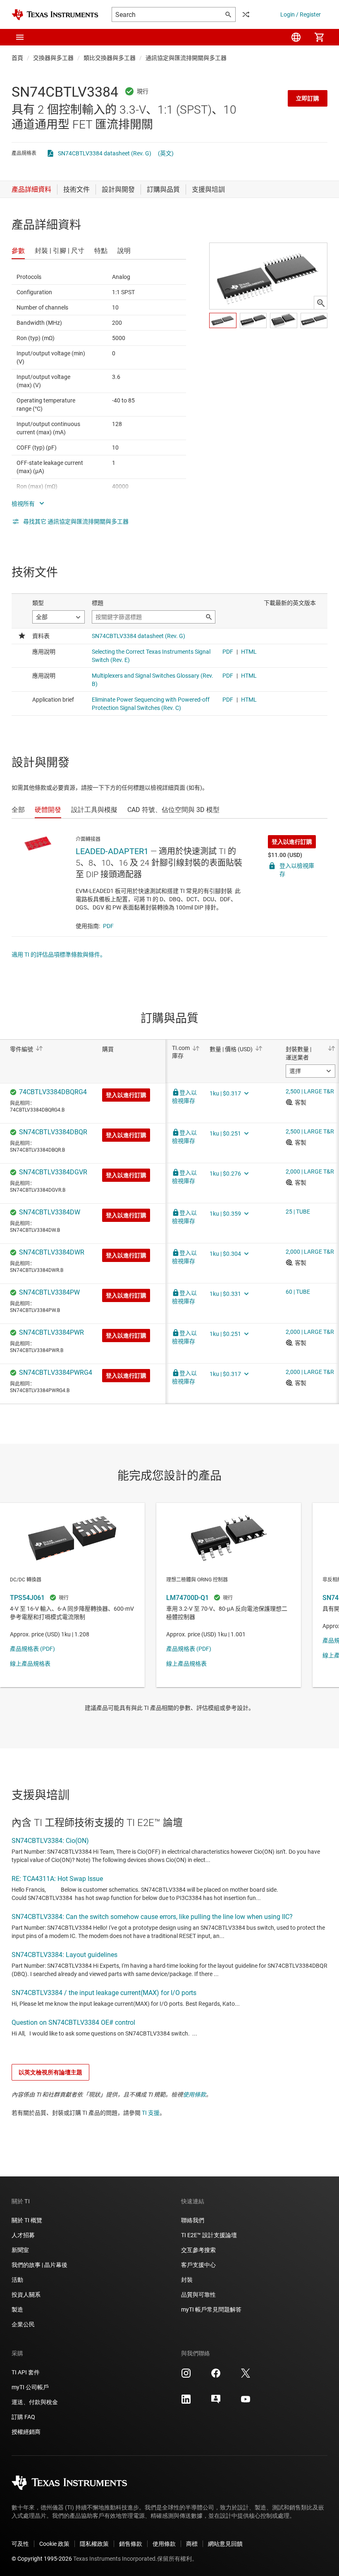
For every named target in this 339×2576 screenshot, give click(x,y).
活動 (17, 2280)
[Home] (55, 15)
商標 (192, 2544)
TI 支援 (151, 2113)
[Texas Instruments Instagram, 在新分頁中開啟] (186, 2376)
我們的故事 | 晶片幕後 (39, 2265)
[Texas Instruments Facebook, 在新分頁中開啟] (216, 2376)
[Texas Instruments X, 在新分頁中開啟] (246, 2376)
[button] (20, 37)
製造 (17, 2309)
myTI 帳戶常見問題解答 (211, 2309)
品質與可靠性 (198, 2295)
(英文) (166, 153)
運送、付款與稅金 (35, 2402)
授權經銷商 (26, 2432)
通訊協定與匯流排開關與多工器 (186, 58)
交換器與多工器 (53, 58)
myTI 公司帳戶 (30, 2387)
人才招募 (23, 2235)
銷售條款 (131, 2544)
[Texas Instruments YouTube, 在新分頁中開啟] (246, 2402)
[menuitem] (296, 37)
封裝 (187, 2280)
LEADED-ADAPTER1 (112, 851)
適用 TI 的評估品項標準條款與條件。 (59, 955)
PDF (108, 926)
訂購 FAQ (23, 2417)
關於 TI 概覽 (27, 2220)
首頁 (17, 58)
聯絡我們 (193, 2220)
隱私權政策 (94, 2544)
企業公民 (23, 2324)
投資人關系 (26, 2295)
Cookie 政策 (54, 2544)
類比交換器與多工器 (110, 58)
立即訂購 (308, 98)
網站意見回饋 (225, 2544)
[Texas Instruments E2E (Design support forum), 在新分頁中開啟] (216, 2402)
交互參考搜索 (198, 2250)
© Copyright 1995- (42, 2559)
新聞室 (20, 2250)
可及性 (20, 2544)
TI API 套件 (26, 2372)
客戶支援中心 (198, 2265)
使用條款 (194, 2095)
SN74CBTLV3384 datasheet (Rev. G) (105, 153)
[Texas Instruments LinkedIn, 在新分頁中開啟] (186, 2402)
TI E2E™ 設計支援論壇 (209, 2235)
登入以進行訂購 (292, 842)
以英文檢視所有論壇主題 (50, 2072)
